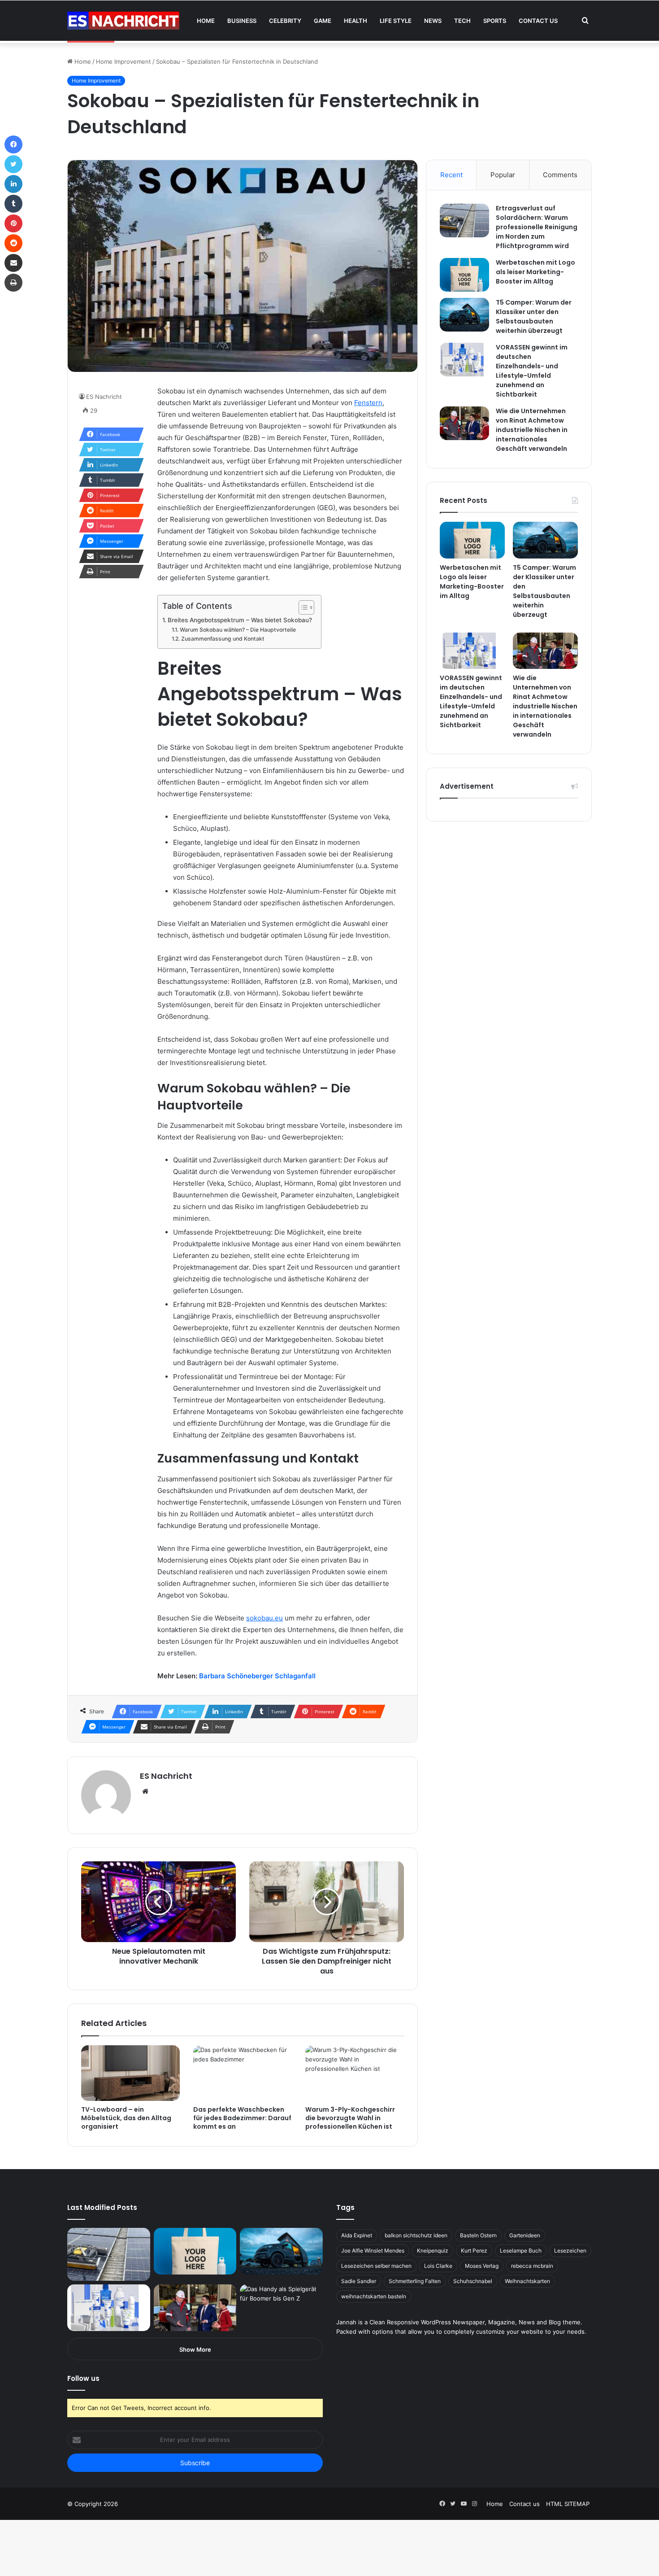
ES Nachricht (104, 397)
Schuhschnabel (473, 2281)
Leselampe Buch (521, 2251)
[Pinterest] (13, 223)
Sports (495, 21)
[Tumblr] (13, 204)
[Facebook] (13, 144)
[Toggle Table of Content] (302, 607)
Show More (195, 2349)
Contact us (538, 21)
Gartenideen (525, 2235)
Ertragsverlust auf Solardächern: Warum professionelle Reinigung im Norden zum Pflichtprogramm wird (537, 227)
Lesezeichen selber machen (376, 2266)
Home (206, 21)
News (433, 21)
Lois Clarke (438, 2266)
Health (356, 21)
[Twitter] (13, 164)
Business (242, 21)
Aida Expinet (357, 2235)
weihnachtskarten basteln (374, 2296)
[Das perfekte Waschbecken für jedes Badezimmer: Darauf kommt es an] (243, 2073)
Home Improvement (124, 61)
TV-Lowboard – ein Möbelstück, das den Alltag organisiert (126, 2118)
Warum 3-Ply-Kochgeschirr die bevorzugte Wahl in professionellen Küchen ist (350, 2118)
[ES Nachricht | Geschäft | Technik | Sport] (123, 21)
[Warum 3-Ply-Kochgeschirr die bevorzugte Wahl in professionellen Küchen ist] (355, 2073)
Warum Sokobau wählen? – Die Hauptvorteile (238, 630)
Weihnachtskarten (527, 2281)
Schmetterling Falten (415, 2281)
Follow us (83, 2378)
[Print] (13, 283)
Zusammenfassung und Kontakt (223, 639)
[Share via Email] (13, 263)
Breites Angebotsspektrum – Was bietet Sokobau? (240, 620)
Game (323, 21)
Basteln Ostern (478, 2235)
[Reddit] (13, 243)
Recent (451, 175)
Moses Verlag (482, 2266)
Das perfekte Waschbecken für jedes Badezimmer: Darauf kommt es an (242, 2118)
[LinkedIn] (13, 184)
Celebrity (285, 21)
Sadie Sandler (359, 2281)
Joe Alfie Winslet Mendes (373, 2251)
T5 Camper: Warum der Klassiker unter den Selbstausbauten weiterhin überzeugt (534, 317)
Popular (503, 175)
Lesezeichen (570, 2251)
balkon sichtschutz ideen (416, 2235)
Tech (462, 21)
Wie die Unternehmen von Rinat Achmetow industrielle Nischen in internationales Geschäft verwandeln (532, 430)
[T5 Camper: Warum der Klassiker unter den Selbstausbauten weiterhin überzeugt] (464, 315)
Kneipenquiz (433, 2251)
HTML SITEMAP (568, 2504)
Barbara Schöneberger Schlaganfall (257, 1676)
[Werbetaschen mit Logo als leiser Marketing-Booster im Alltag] (464, 275)
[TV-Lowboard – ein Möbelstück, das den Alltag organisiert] (130, 2073)
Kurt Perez (474, 2251)
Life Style (396, 21)
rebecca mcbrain (532, 2266)
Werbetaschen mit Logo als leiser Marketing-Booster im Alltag (535, 272)
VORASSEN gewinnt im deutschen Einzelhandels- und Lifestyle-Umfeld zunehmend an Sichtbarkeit (532, 371)
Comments (560, 175)
